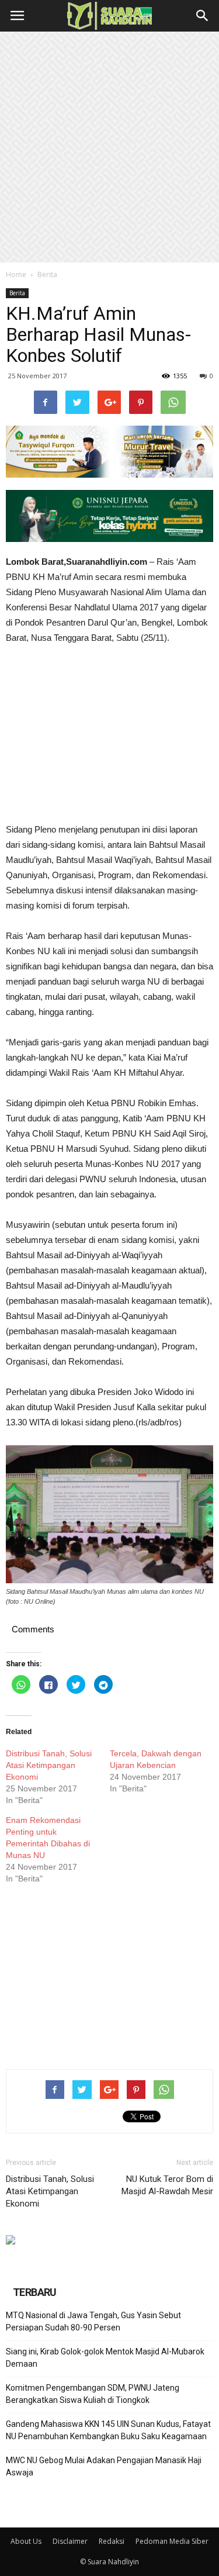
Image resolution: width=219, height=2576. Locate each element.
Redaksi (112, 2541)
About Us (26, 2541)
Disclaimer (70, 2541)
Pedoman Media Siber (172, 2541)
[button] (203, 16)
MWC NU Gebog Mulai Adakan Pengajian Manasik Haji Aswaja (104, 2466)
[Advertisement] (109, 147)
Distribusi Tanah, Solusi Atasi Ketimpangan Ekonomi (49, 1765)
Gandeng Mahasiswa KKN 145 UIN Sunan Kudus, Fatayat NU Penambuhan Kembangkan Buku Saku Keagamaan (108, 2430)
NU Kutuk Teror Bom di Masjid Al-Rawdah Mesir (167, 2185)
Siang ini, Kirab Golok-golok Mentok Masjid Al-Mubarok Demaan (105, 2358)
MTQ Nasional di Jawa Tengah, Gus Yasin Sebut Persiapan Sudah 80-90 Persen (93, 2321)
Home (16, 274)
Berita (47, 274)
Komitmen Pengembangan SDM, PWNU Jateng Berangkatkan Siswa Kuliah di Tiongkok (93, 2394)
